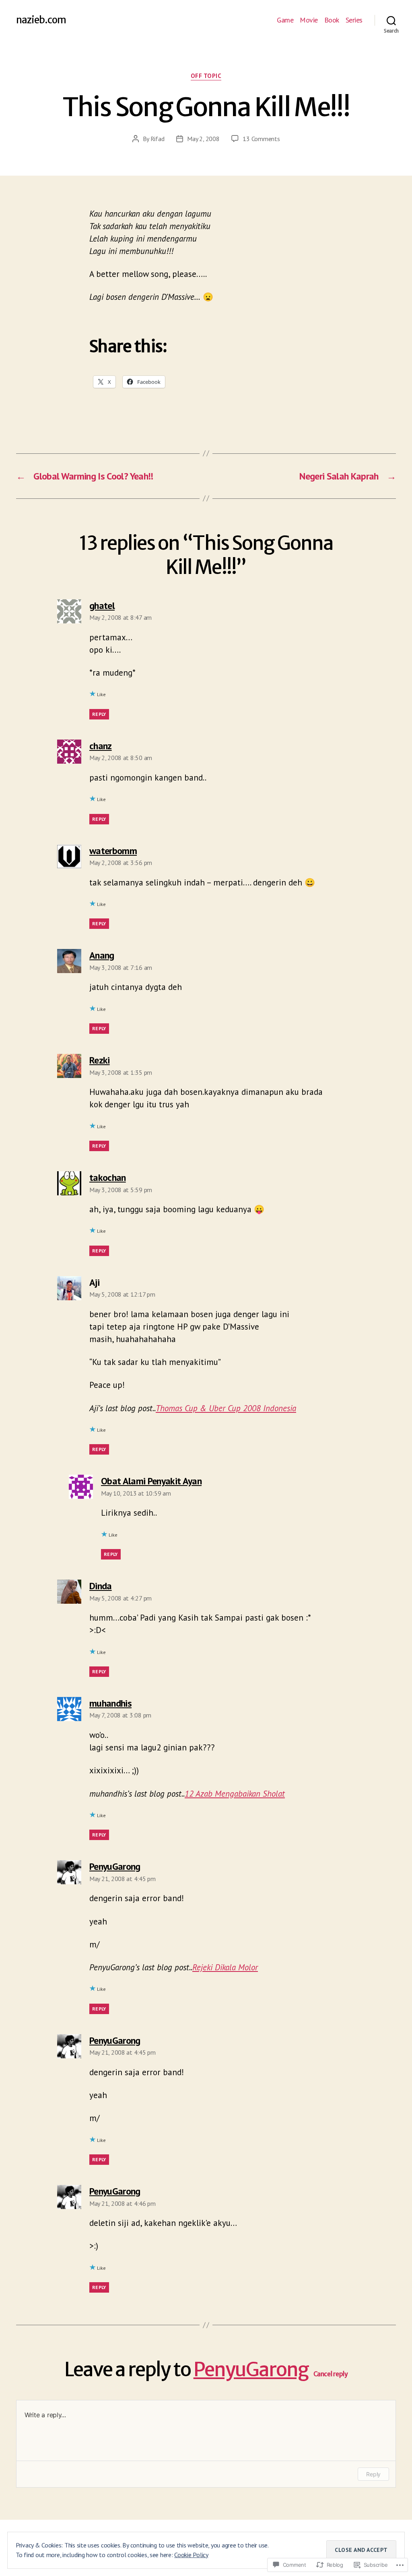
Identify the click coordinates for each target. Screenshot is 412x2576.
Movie (309, 20)
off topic (206, 76)
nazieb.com (41, 20)
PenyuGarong (251, 2369)
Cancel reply (331, 2374)
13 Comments (261, 139)
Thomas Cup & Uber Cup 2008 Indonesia (226, 1408)
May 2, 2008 (203, 139)
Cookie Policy (191, 2555)
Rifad (158, 139)
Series (354, 20)
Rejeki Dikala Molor (225, 1967)
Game (285, 20)
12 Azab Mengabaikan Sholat (235, 1794)
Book (332, 20)
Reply (99, 714)
